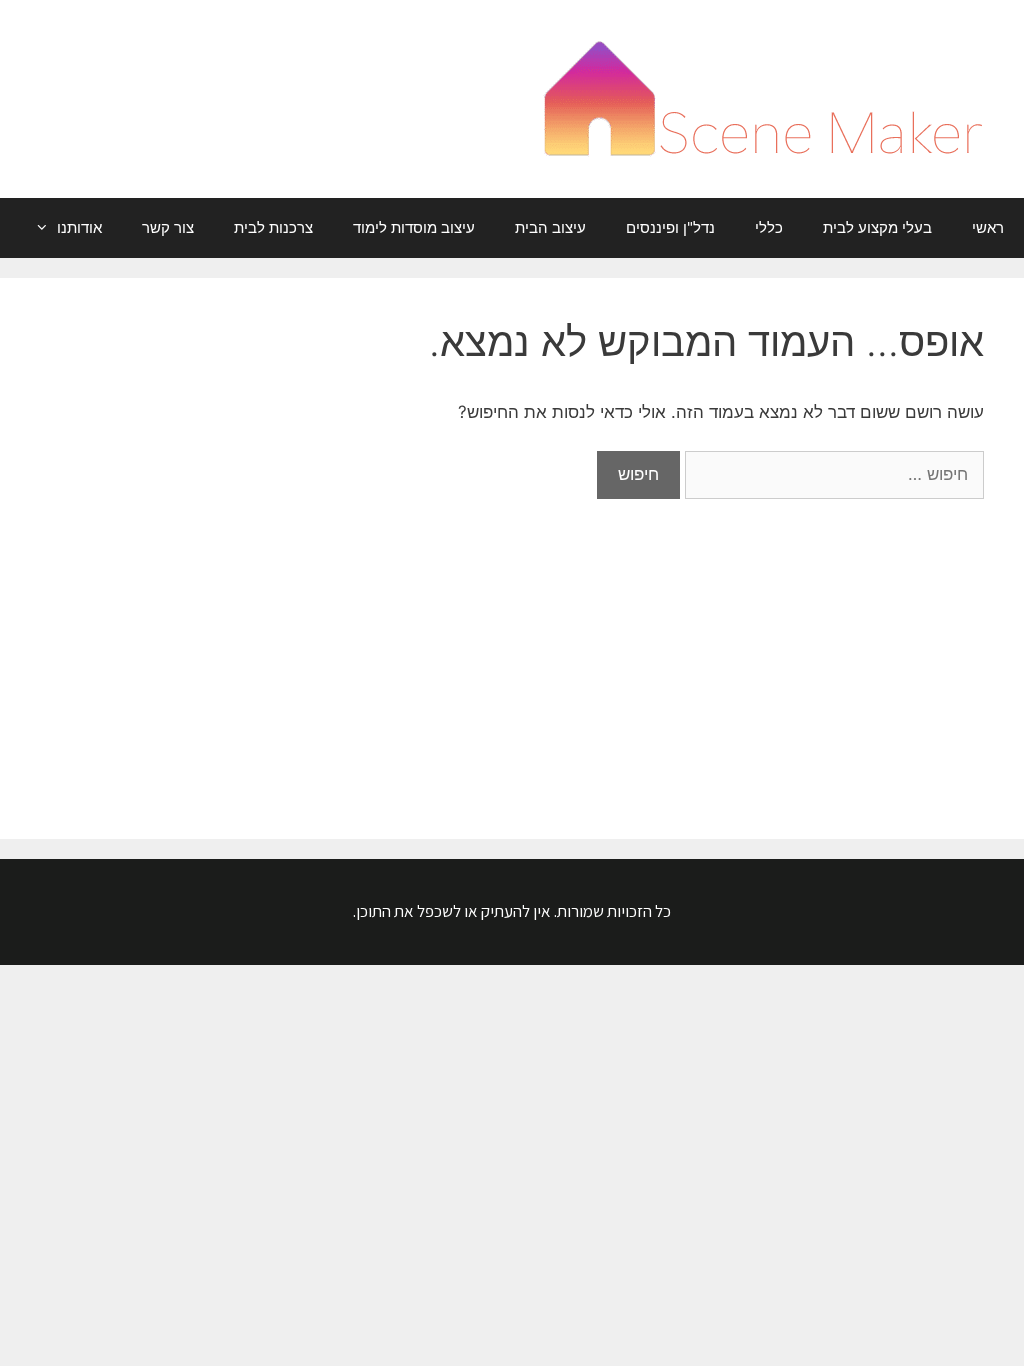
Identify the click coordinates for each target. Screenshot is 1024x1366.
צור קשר (168, 227)
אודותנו (79, 227)
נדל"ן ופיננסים (670, 227)
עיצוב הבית (550, 227)
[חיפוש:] (832, 474)
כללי (769, 227)
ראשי (988, 227)
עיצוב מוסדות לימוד (414, 227)
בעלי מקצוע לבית (877, 227)
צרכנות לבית (273, 227)
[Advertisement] (512, 649)
